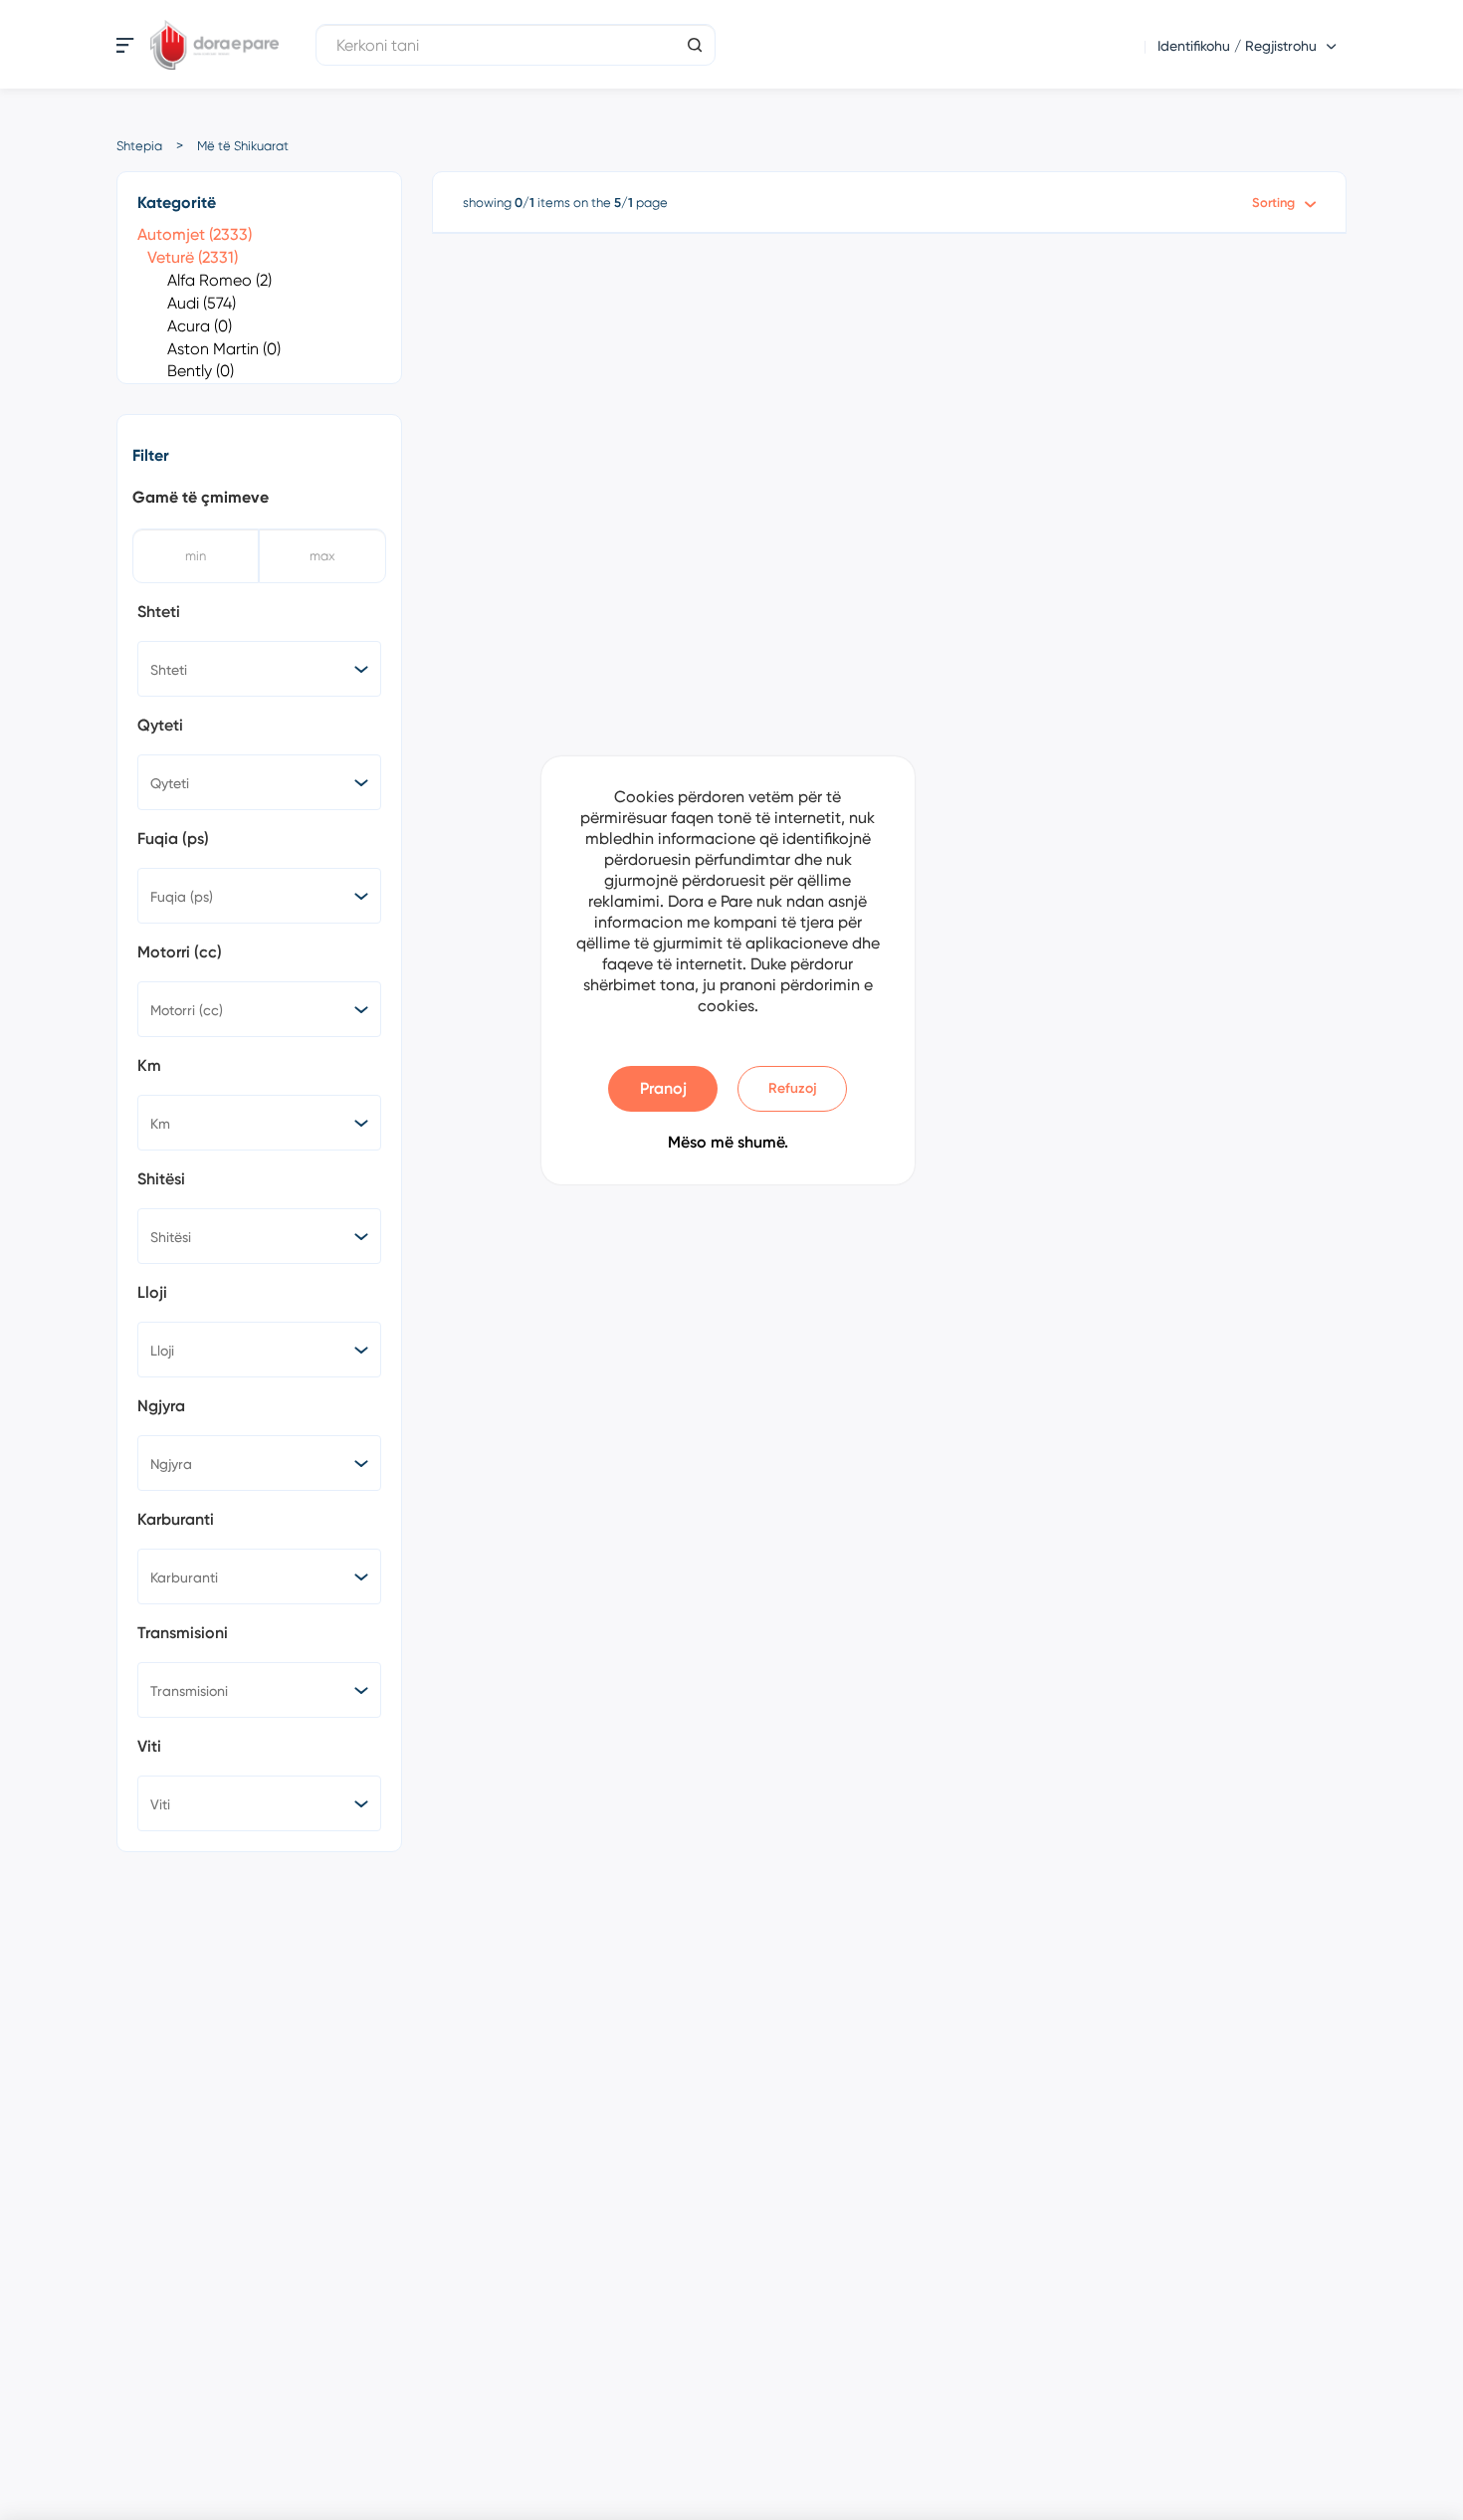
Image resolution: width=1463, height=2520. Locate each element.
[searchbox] (263, 669)
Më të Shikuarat (243, 146)
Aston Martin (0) (224, 349)
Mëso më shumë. (728, 1142)
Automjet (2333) (195, 234)
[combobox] (259, 669)
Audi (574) (202, 303)
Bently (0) (201, 371)
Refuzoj (793, 1088)
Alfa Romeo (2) (219, 280)
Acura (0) (200, 326)
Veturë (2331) (193, 257)
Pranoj (663, 1088)
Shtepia (139, 146)
